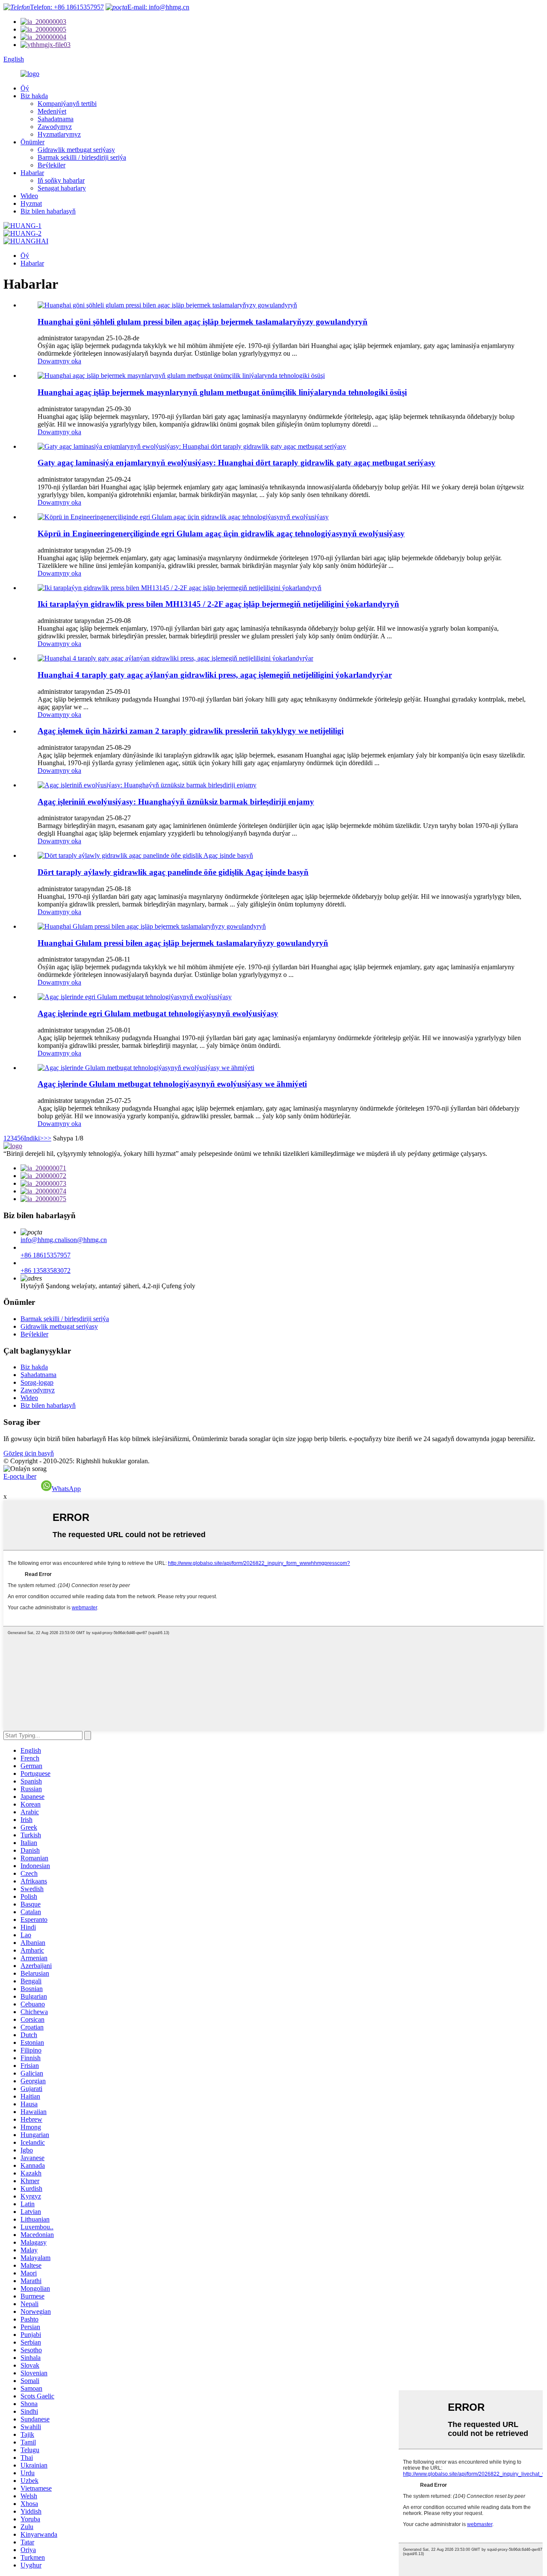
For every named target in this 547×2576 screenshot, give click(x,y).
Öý (25, 88)
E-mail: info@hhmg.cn (158, 7)
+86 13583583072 (46, 1270)
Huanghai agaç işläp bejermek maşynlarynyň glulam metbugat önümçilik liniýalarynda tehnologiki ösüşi (222, 392)
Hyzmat (31, 203)
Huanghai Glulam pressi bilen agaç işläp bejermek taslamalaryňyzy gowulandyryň (183, 943)
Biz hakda (34, 96)
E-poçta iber (20, 1476)
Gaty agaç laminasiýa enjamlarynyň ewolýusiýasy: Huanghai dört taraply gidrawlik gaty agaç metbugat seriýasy (237, 463)
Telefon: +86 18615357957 (67, 7)
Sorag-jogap (37, 1382)
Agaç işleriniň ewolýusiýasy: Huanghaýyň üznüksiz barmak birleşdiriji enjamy (176, 802)
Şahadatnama (56, 119)
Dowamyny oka (59, 361)
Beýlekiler (51, 165)
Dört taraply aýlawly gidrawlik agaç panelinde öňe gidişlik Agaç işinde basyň (173, 872)
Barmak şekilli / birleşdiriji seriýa (82, 157)
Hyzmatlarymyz (59, 134)
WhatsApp (66, 1489)
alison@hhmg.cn (84, 1240)
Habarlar (32, 173)
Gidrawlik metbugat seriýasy (76, 150)
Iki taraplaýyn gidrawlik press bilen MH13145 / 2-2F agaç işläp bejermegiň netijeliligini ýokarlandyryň (218, 604)
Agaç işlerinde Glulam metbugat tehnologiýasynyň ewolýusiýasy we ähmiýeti (172, 1084)
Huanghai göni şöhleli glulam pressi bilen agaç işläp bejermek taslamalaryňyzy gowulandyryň (203, 322)
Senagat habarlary (62, 188)
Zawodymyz (55, 127)
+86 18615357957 (46, 1255)
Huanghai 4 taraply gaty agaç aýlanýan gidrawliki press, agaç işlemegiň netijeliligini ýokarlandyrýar (215, 675)
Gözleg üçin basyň (29, 1453)
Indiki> (34, 1138)
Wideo (29, 196)
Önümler (32, 142)
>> (47, 1138)
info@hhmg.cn (41, 1240)
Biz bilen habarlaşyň (48, 211)
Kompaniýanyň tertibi (67, 104)
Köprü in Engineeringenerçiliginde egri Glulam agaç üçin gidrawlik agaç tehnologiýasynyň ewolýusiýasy (221, 534)
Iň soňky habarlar (61, 180)
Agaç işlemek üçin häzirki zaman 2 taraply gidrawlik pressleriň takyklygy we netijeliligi (191, 731)
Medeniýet (52, 111)
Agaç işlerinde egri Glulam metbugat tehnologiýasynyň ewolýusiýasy (158, 1013)
